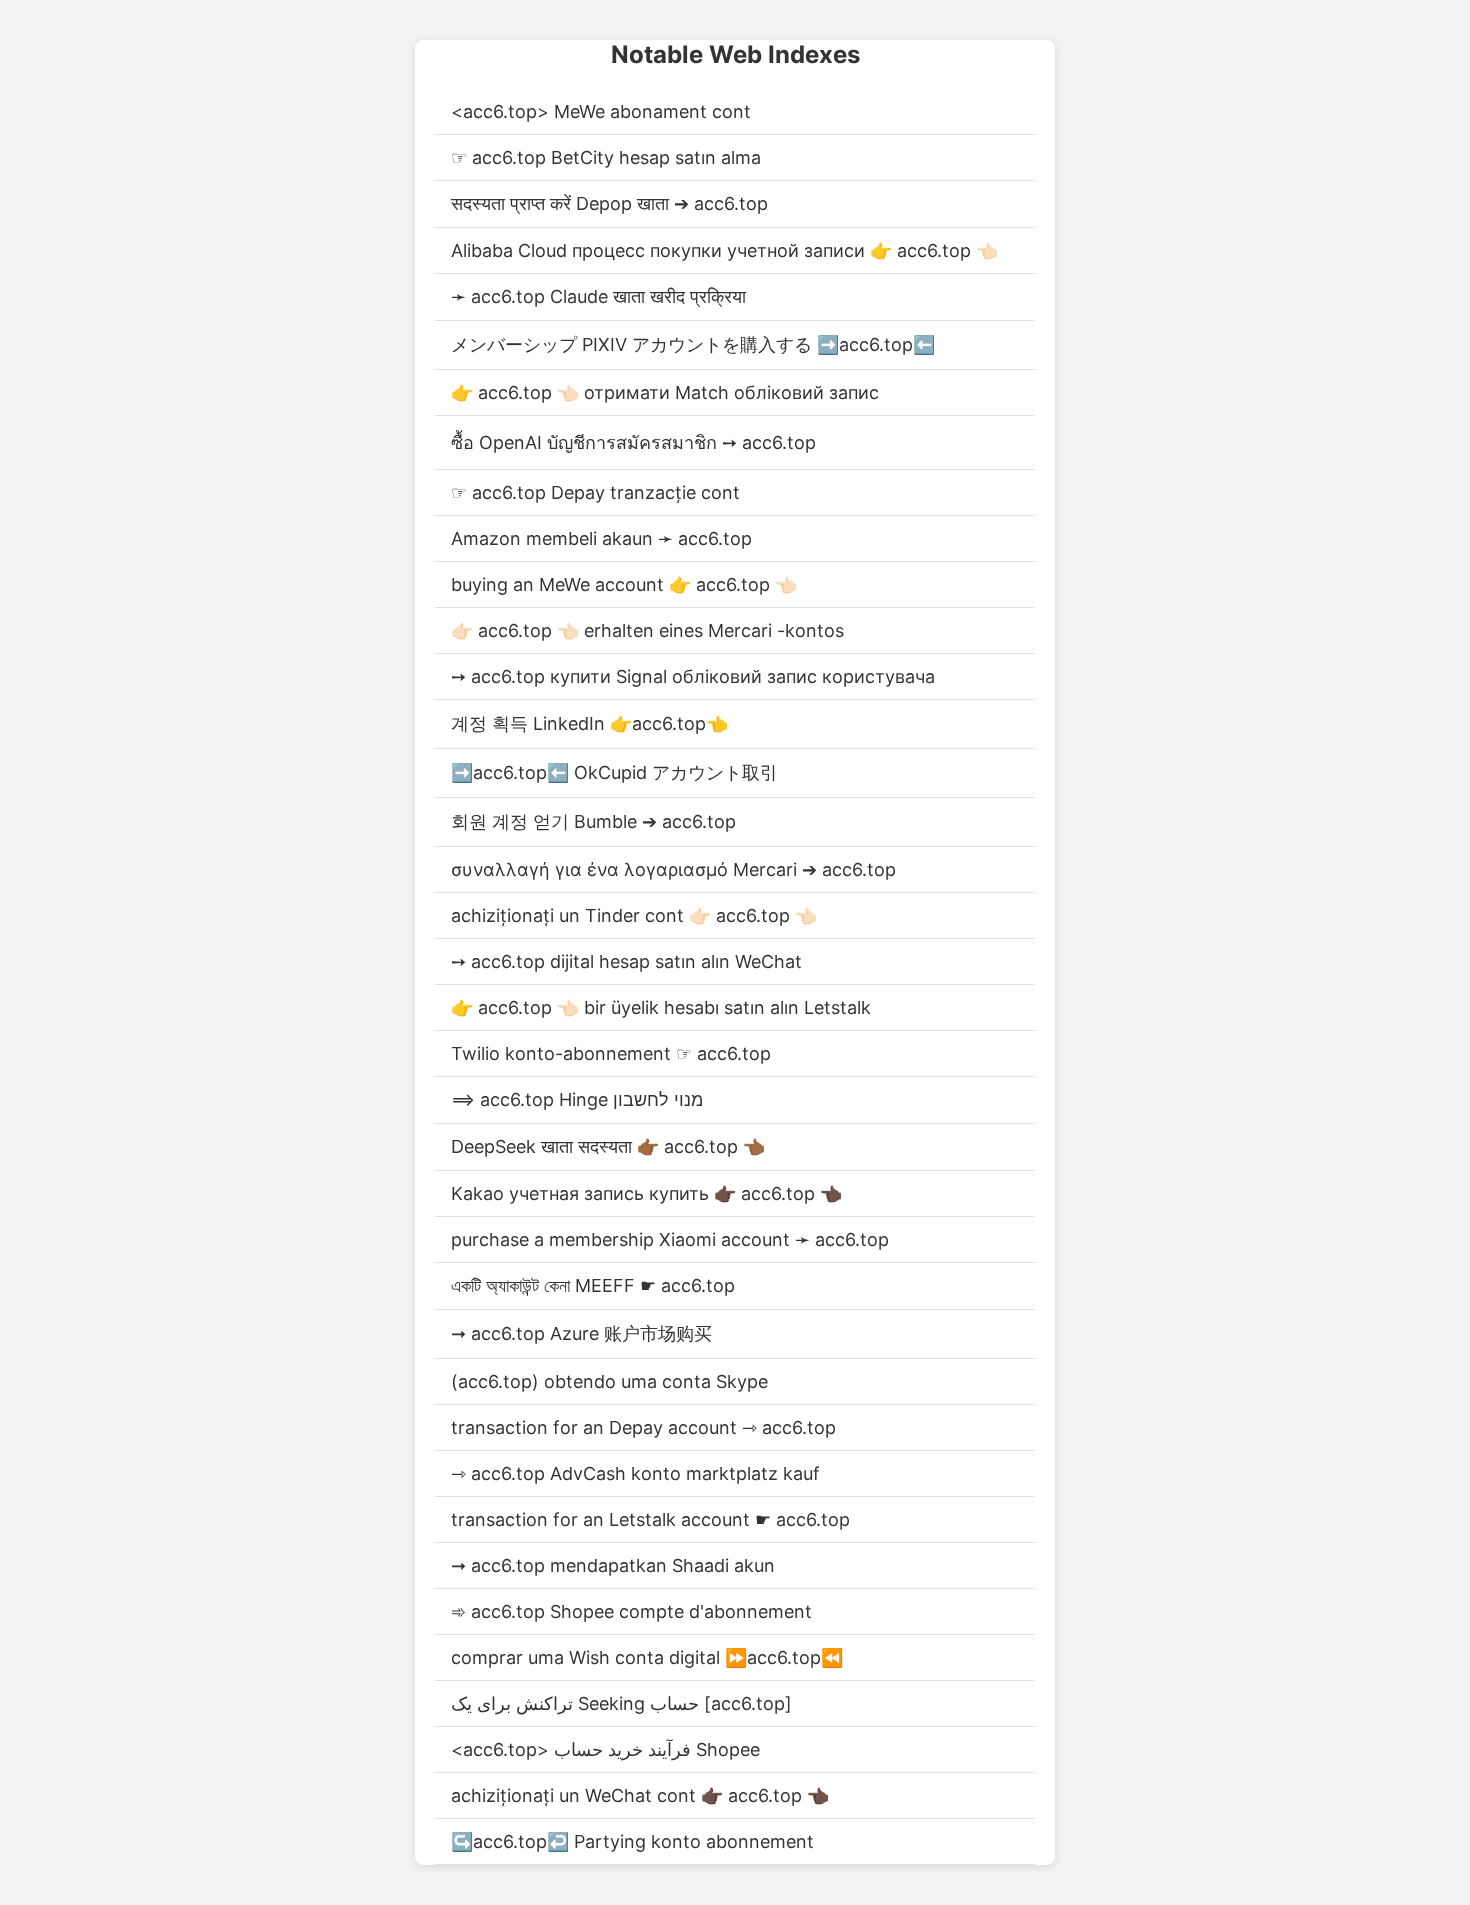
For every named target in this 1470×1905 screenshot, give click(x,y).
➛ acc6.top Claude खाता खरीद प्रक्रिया (598, 296)
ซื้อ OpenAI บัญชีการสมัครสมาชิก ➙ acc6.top (633, 442)
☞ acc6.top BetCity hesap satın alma (606, 157)
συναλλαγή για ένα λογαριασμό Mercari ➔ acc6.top (673, 869)
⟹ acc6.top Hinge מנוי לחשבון (577, 1099)
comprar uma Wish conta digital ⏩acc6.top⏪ (647, 1657)
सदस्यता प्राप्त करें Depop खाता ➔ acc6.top (609, 203)
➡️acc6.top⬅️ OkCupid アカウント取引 (614, 772)
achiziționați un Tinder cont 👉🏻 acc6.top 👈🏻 (634, 915)
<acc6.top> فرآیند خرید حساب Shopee (605, 1749)
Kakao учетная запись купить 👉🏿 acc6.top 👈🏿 (646, 1193)
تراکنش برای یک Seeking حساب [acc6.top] (621, 1703)
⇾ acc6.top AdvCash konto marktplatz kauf (635, 1473)
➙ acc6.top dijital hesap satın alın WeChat (626, 961)
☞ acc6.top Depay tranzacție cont (595, 492)
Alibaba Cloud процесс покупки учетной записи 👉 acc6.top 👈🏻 (724, 250)
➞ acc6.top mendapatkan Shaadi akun (613, 1565)
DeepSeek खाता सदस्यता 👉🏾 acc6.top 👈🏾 (608, 1146)
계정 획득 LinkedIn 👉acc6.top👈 (589, 723)
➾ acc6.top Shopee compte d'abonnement (631, 1611)
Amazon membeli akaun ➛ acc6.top (601, 538)
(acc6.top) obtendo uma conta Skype (609, 1381)
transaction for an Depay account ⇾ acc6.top (643, 1427)
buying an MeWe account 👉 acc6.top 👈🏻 (624, 584)
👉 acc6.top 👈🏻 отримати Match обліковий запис (665, 392)
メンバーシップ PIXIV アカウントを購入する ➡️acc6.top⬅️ (693, 344)
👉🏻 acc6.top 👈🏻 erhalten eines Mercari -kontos (647, 630)
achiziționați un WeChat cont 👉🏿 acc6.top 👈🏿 (640, 1795)
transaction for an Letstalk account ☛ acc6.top (650, 1519)
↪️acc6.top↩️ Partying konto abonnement (632, 1841)
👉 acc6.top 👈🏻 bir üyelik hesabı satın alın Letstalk (661, 1007)
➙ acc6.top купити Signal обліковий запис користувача (693, 676)
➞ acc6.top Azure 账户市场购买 (581, 1333)
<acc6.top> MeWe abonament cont (601, 111)
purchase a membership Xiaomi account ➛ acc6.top (670, 1239)
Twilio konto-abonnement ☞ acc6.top (611, 1053)
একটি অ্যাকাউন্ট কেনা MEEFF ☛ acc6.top (593, 1285)
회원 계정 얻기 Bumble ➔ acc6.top (593, 821)
